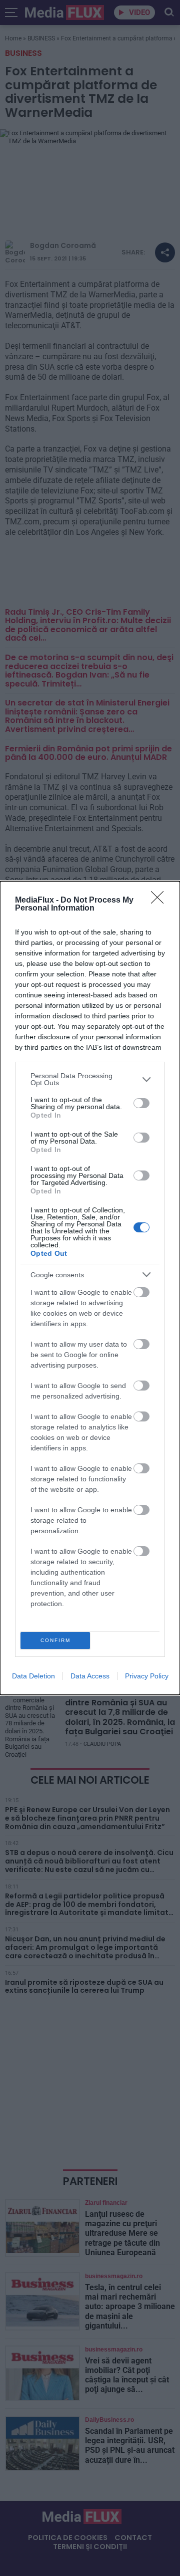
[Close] (160, 901)
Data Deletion (33, 1676)
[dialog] (90, 1288)
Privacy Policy (147, 1676)
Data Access (90, 1676)
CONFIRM (55, 1640)
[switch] (141, 1103)
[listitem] (90, 1079)
